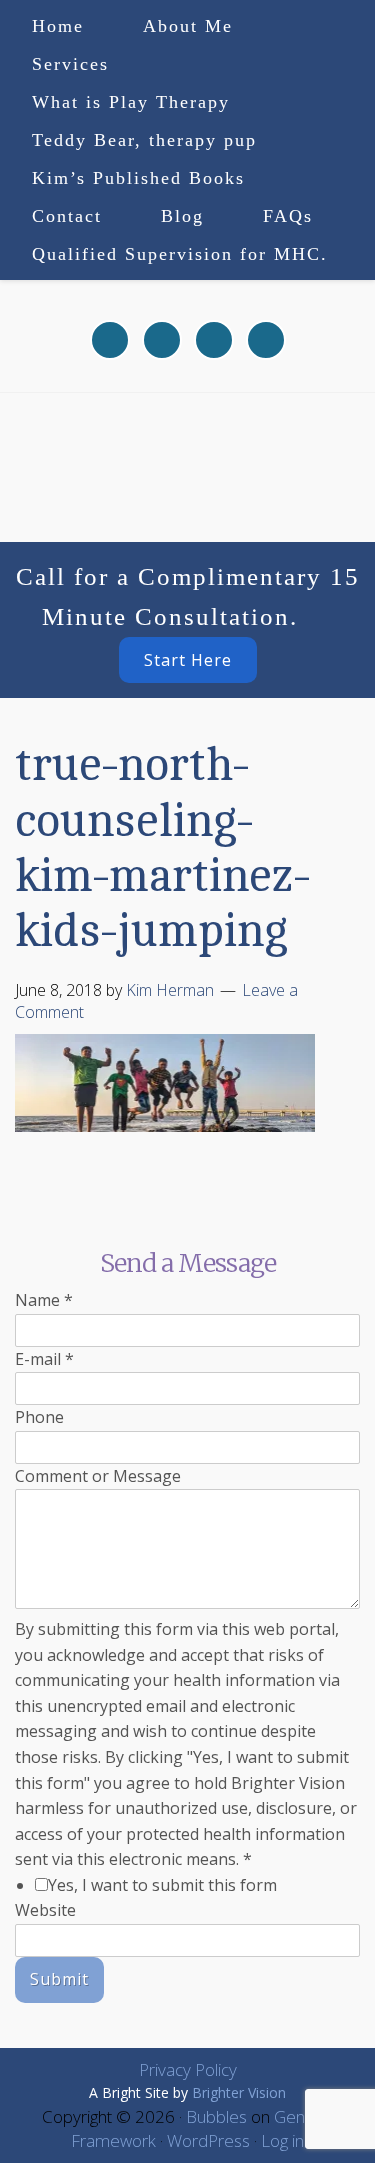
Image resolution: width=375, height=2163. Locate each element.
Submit (59, 1979)
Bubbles (216, 2116)
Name (44, 1300)
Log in (282, 2140)
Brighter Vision (239, 2092)
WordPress (208, 2140)
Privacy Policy (188, 2069)
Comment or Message (98, 1476)
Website (45, 1910)
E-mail (44, 1359)
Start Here (188, 660)
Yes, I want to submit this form (162, 1885)
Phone (39, 1417)
